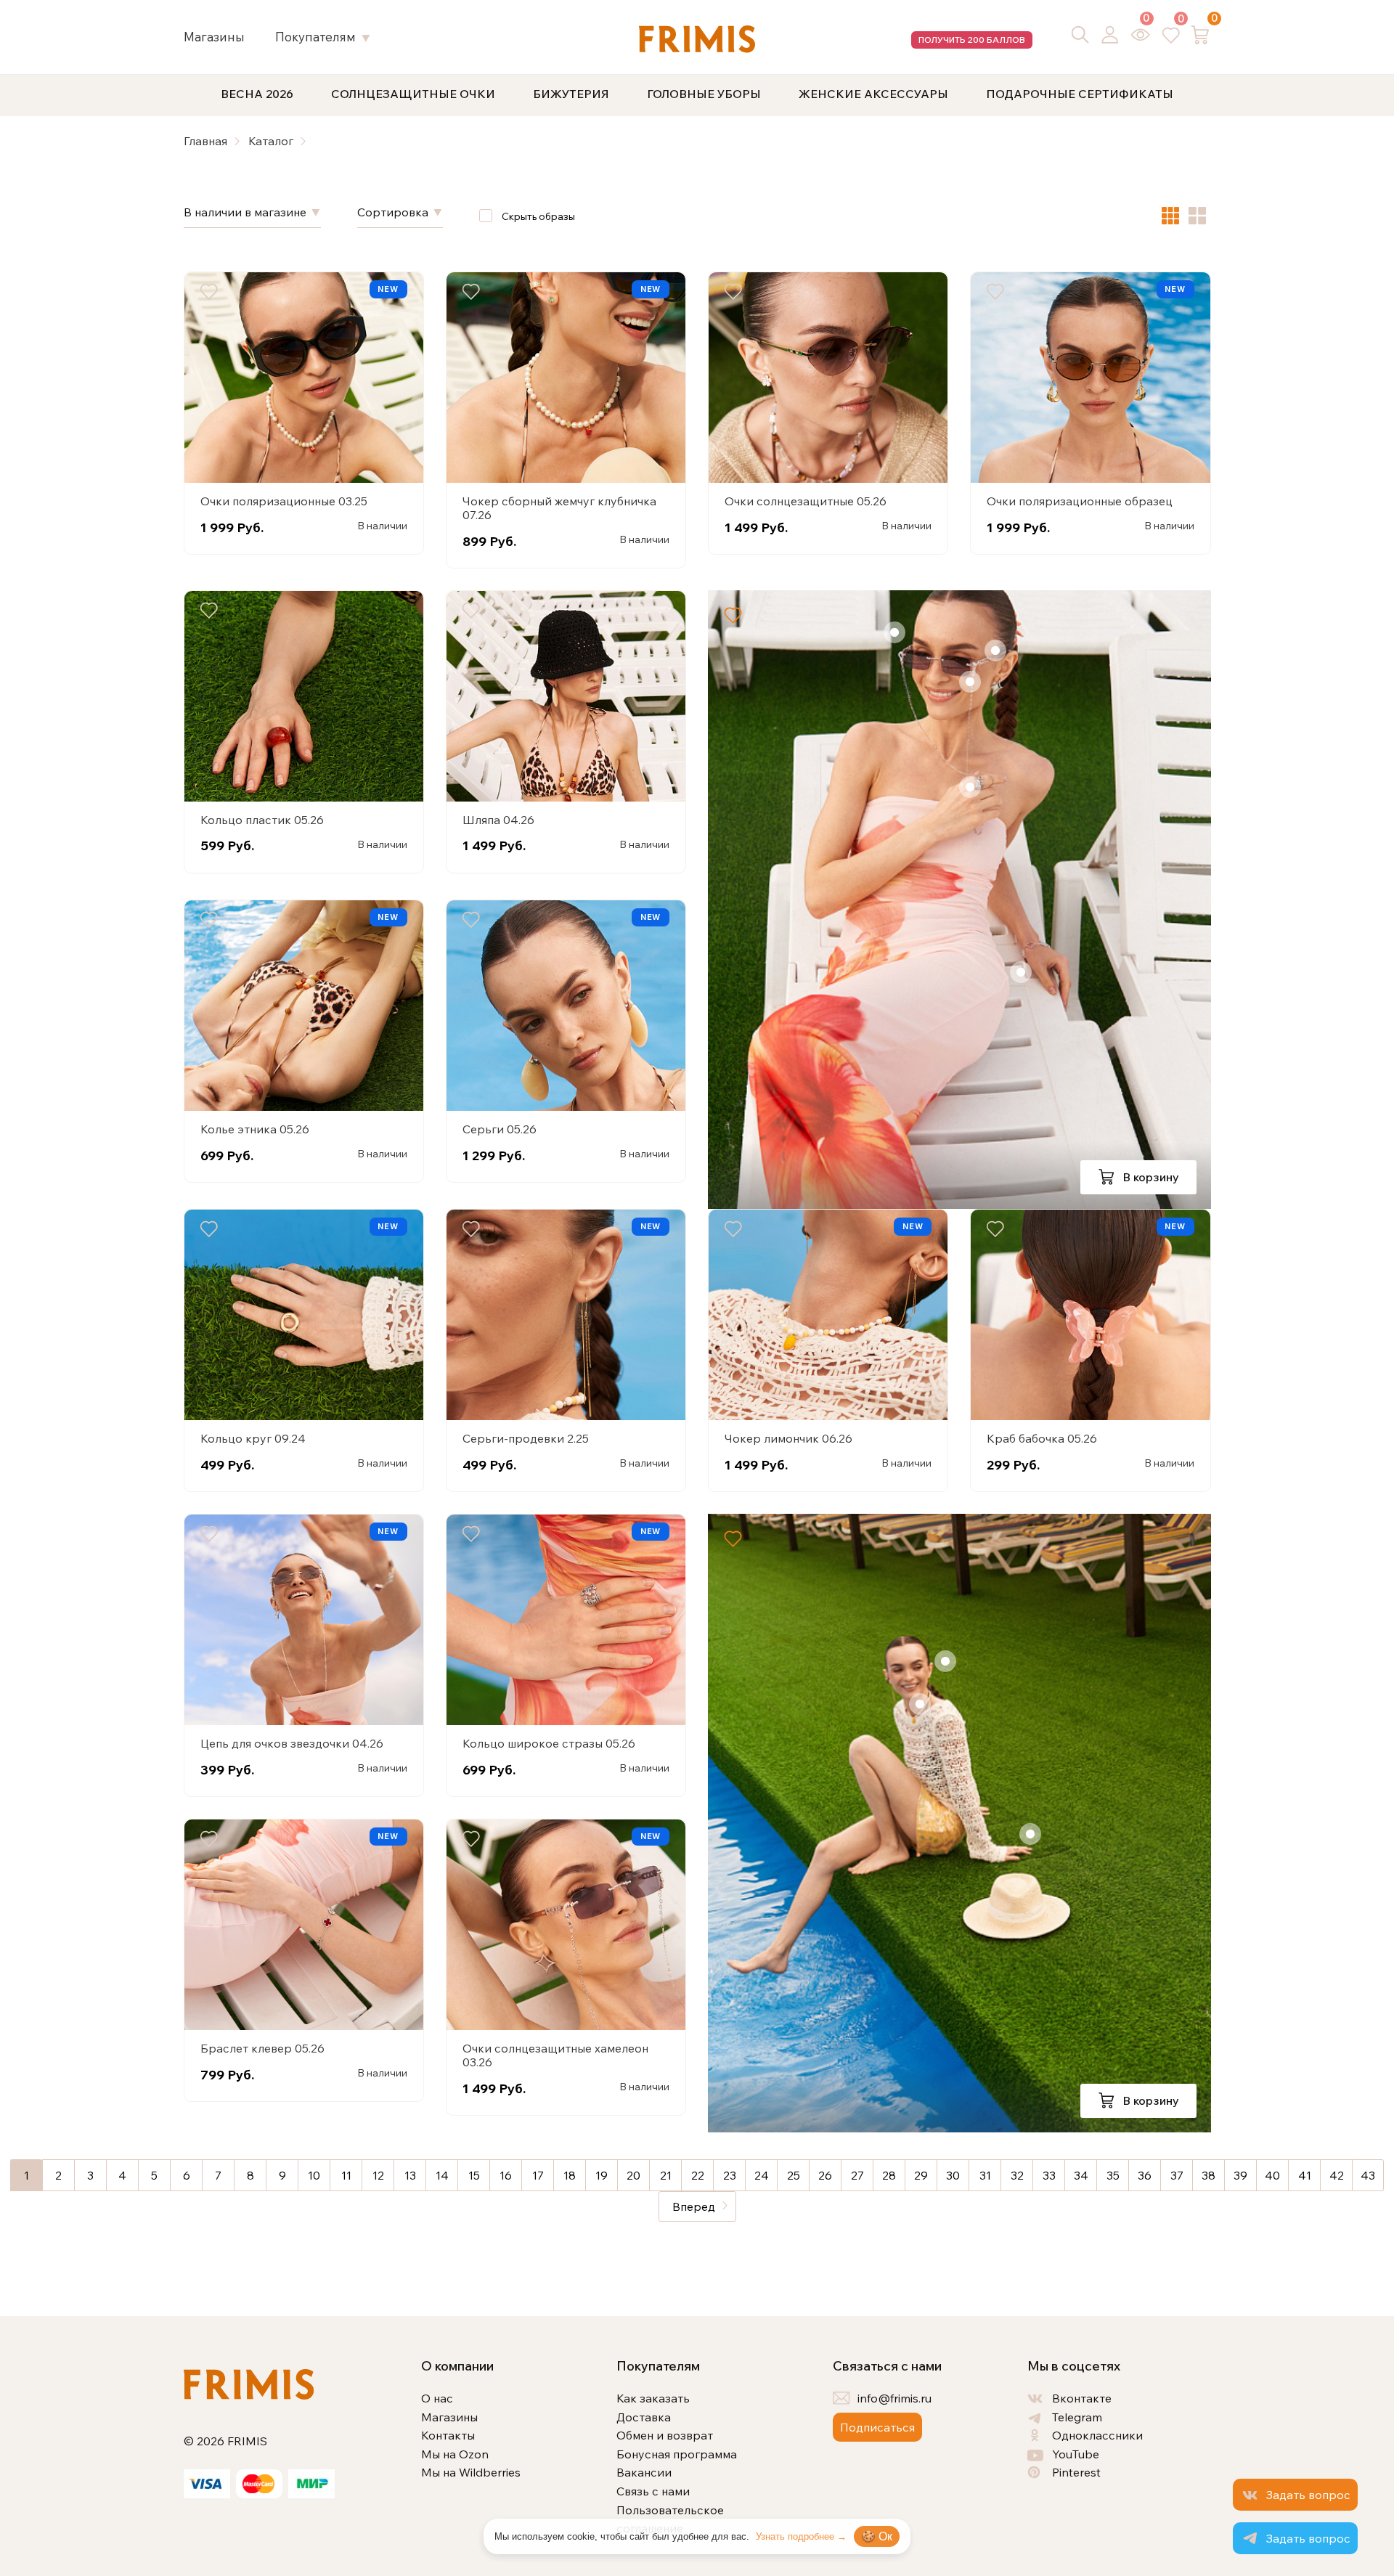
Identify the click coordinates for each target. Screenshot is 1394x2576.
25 (794, 2175)
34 (1081, 2175)
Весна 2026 (257, 94)
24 (762, 2175)
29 (921, 2175)
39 (1240, 2175)
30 (953, 2175)
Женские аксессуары (873, 94)
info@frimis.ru (894, 2398)
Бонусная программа (677, 2454)
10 (314, 2175)
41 (1305, 2175)
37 (1177, 2175)
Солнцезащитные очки (413, 94)
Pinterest (1076, 2472)
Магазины (214, 37)
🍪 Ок (877, 2536)
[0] (1141, 34)
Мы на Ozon (455, 2454)
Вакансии (644, 2472)
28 (889, 2175)
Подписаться (877, 2427)
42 (1337, 2175)
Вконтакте (1082, 2398)
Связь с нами (653, 2491)
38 (1208, 2175)
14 (442, 2175)
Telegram (1077, 2417)
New (388, 289)
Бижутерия (571, 94)
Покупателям (315, 37)
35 (1113, 2175)
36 (1145, 2175)
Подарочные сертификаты (1080, 94)
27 (857, 2175)
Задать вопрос (1308, 2495)
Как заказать (653, 2398)
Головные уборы (704, 94)
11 (346, 2175)
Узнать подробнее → (801, 2536)
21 (666, 2175)
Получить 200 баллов (972, 40)
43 (1368, 2175)
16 (506, 2175)
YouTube (1076, 2454)
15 (474, 2175)
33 (1049, 2175)
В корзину (1149, 1177)
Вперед (694, 2206)
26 (825, 2175)
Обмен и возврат (665, 2435)
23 (730, 2175)
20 (633, 2175)
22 (698, 2175)
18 (570, 2175)
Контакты (448, 2435)
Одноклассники (1097, 2435)
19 (602, 2175)
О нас (437, 2398)
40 (1272, 2175)
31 (985, 2175)
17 (538, 2175)
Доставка (644, 2417)
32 (1017, 2175)
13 (410, 2175)
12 (378, 2175)
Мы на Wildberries (471, 2472)
